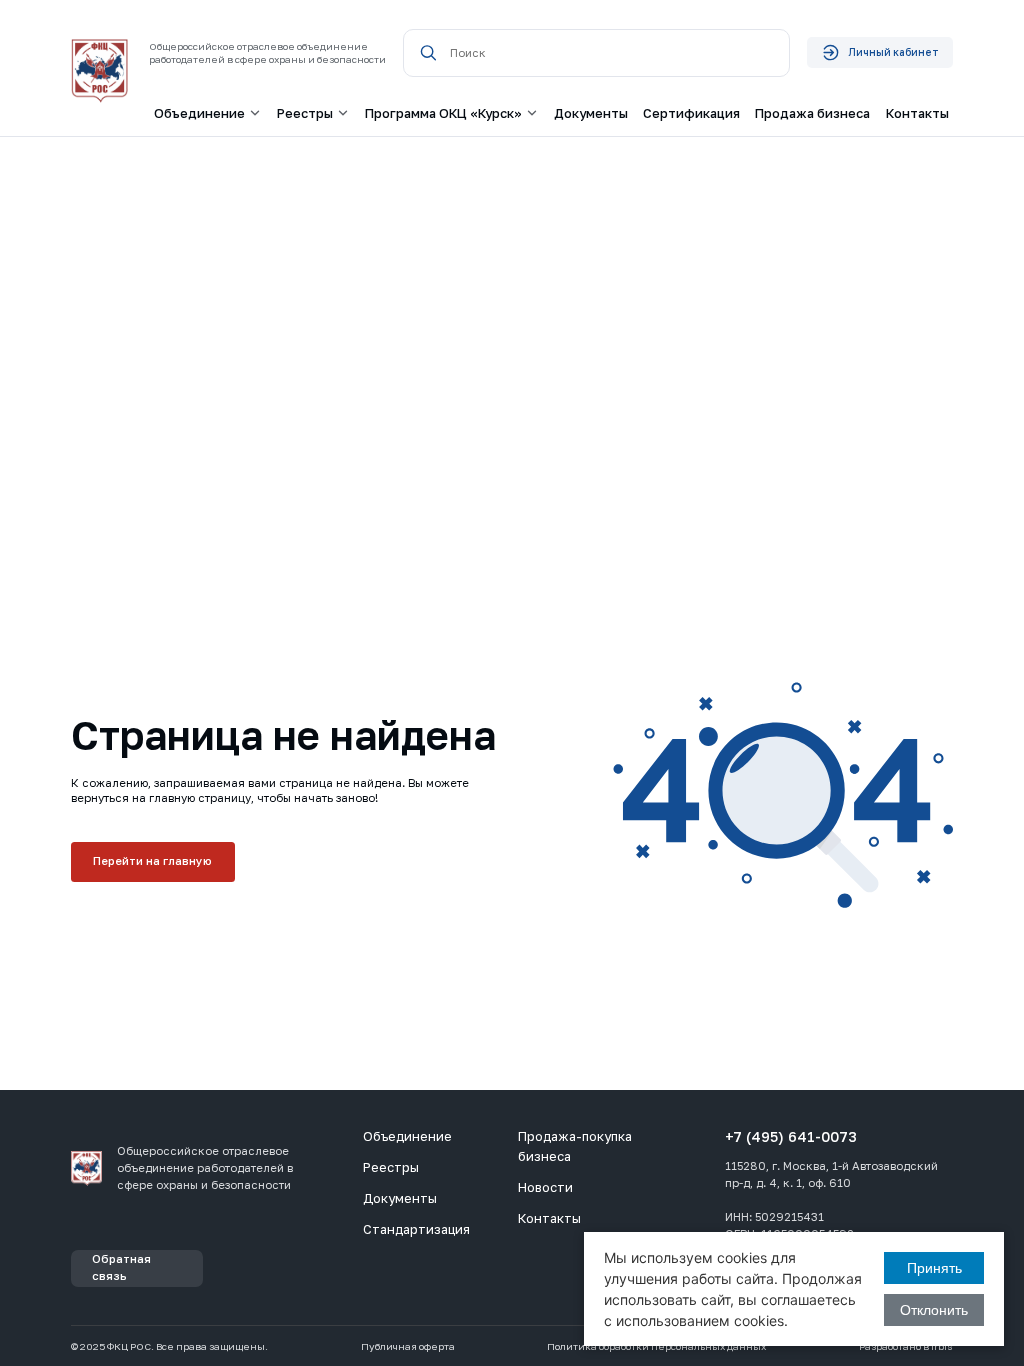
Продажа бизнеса (812, 113)
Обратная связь (121, 1267)
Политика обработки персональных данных (656, 1346)
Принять (934, 1268)
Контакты (917, 113)
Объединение (407, 1136)
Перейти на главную (152, 861)
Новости (545, 1187)
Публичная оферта (408, 1346)
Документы (591, 113)
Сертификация (691, 113)
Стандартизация (416, 1229)
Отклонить (934, 1310)
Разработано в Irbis (906, 1346)
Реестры (391, 1167)
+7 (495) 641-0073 (791, 1136)
